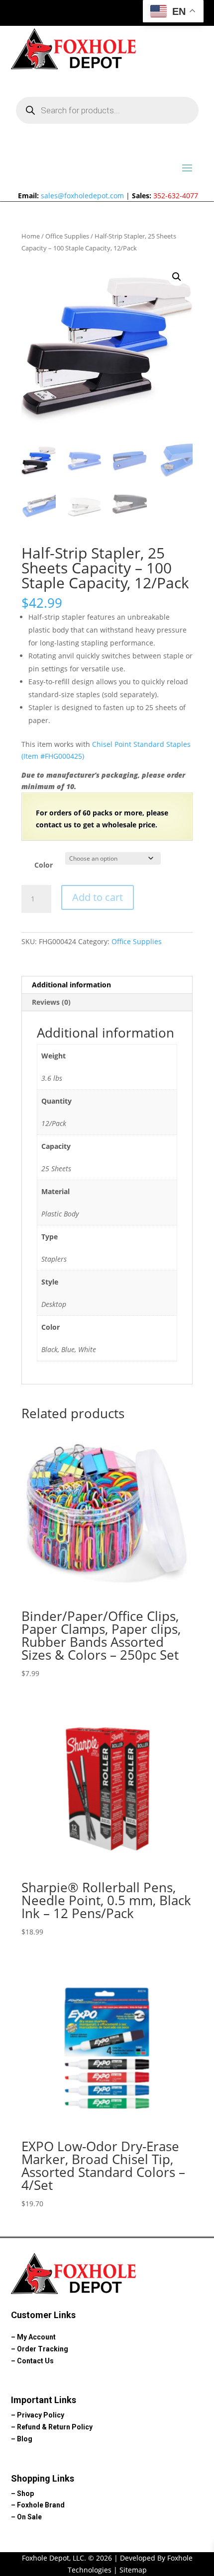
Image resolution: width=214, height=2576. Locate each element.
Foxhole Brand (41, 2505)
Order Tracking (43, 2349)
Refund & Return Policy (55, 2427)
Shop (25, 2494)
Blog (25, 2439)
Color (44, 865)
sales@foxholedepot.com (82, 196)
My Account (36, 2337)
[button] (177, 277)
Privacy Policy (41, 2415)
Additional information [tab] (71, 985)
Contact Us (35, 2361)
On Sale (29, 2517)
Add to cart (98, 897)
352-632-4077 (176, 196)
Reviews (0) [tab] (51, 1002)
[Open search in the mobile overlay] (107, 110)
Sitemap (133, 2570)
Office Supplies (67, 236)
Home (31, 236)
